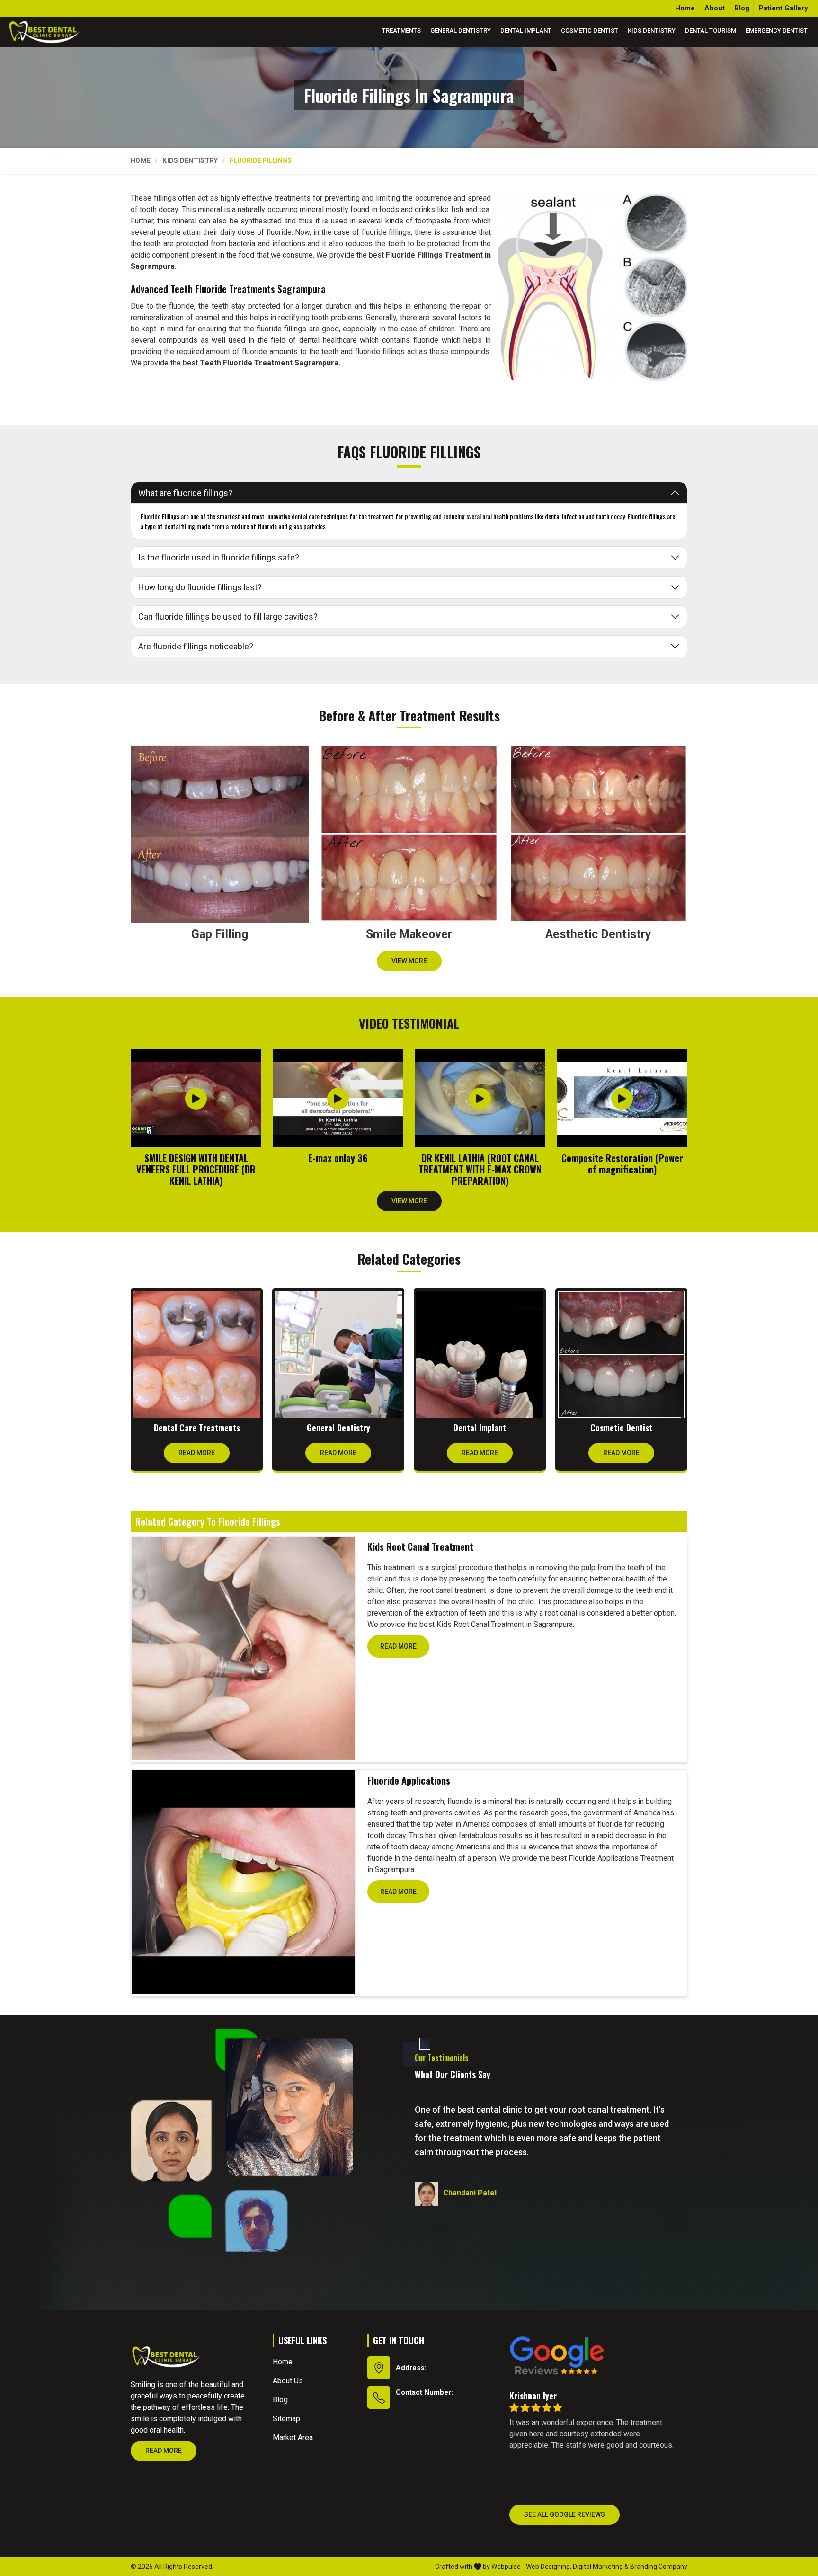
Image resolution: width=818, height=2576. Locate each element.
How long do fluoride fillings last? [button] (200, 587)
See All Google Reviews (565, 2514)
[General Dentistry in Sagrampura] (338, 1355)
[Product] (243, 1648)
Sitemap (286, 2419)
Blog (742, 8)
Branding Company (659, 2567)
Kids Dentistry (652, 31)
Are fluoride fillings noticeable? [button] (196, 646)
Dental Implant (526, 31)
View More (409, 961)
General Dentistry (461, 31)
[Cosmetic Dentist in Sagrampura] (621, 1355)
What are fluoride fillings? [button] (185, 493)
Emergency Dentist (777, 31)
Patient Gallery (783, 8)
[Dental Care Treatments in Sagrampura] (197, 1355)
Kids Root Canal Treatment (420, 1546)
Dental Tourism (711, 31)
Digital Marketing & (601, 2567)
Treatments (401, 31)
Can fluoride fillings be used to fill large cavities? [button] (228, 617)
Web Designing (548, 2567)
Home (685, 8)
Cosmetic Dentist (590, 31)
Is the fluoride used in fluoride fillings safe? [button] (219, 557)
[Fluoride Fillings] (593, 287)
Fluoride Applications (409, 1780)
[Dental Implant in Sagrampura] (480, 1355)
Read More (197, 1453)
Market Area (293, 2438)
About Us (288, 2381)
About (715, 8)
